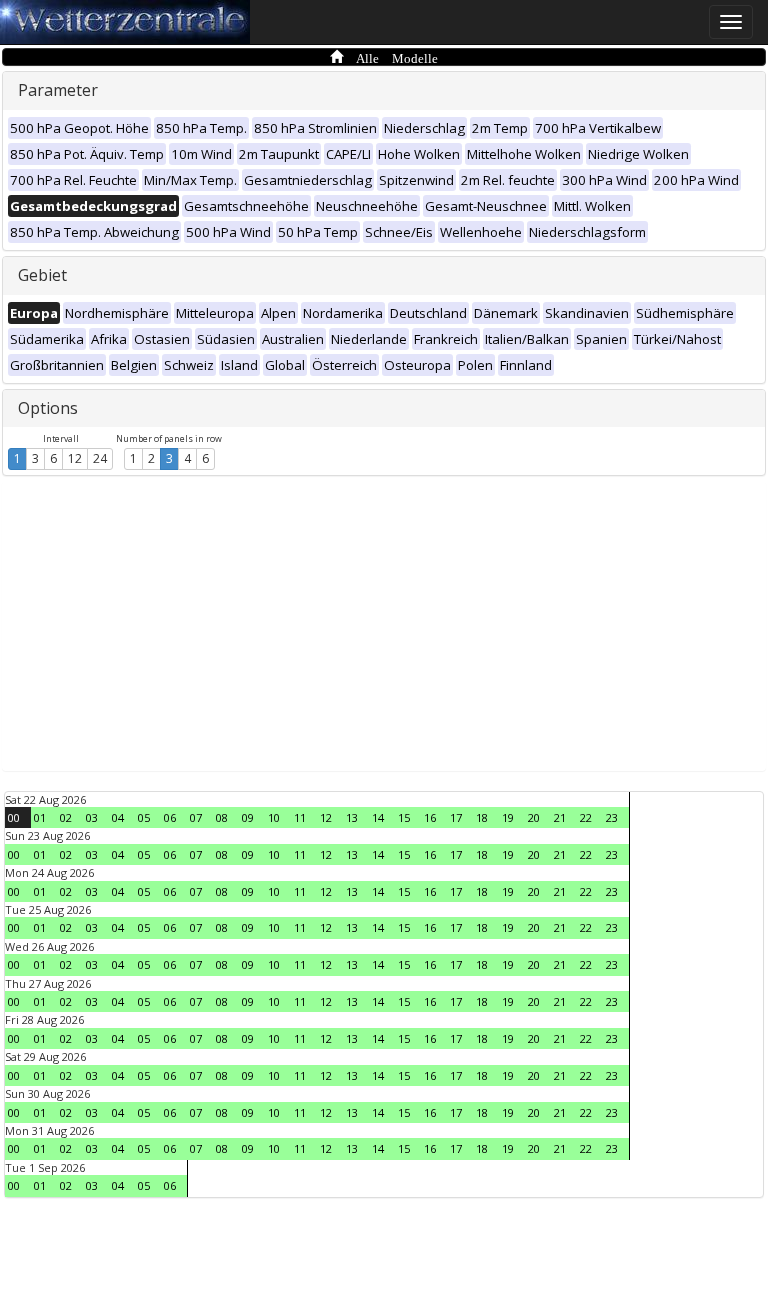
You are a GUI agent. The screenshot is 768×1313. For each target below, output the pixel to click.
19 (508, 817)
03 (92, 817)
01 (40, 817)
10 (274, 817)
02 (66, 817)
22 (586, 817)
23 (612, 817)
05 (144, 817)
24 (100, 458)
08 (222, 817)
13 (352, 817)
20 (534, 817)
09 (248, 817)
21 (560, 817)
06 (170, 817)
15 (404, 817)
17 (456, 817)
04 (118, 817)
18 (482, 817)
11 (300, 817)
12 (75, 458)
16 (430, 817)
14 (378, 817)
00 (14, 817)
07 (196, 817)
